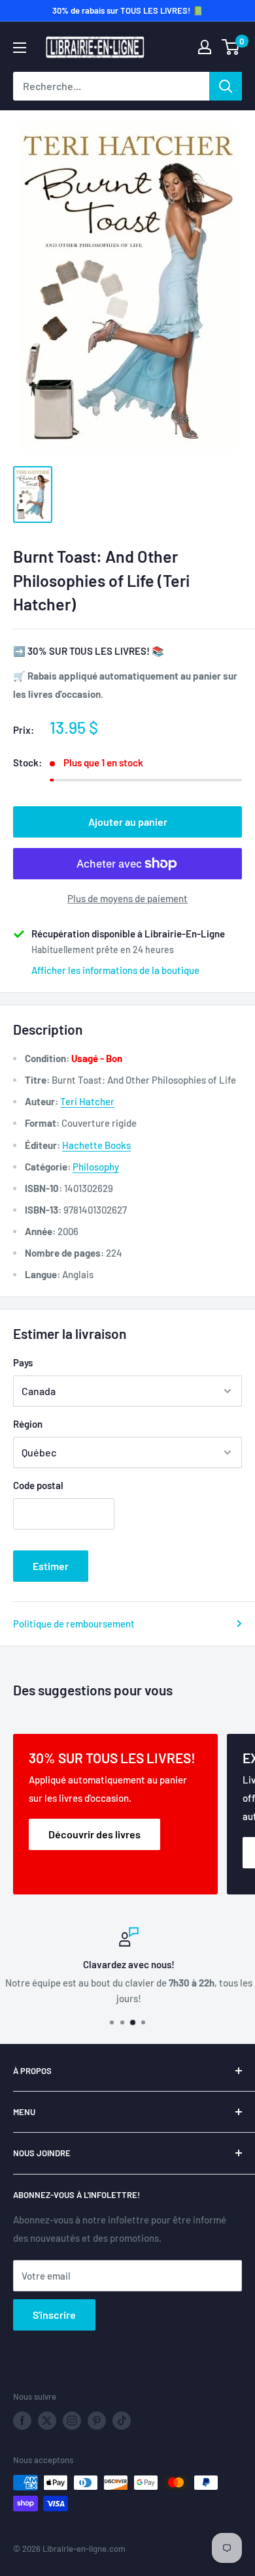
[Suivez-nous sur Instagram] (72, 2421)
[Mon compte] (205, 47)
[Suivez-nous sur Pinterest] (97, 2421)
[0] (231, 47)
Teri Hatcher (87, 1101)
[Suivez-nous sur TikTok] (122, 2421)
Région (28, 1424)
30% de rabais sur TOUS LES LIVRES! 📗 (127, 10)
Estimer (51, 1566)
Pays (23, 1362)
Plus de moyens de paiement (127, 898)
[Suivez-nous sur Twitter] (47, 2421)
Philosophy (96, 1167)
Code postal (38, 1485)
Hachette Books (96, 1145)
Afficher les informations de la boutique (115, 970)
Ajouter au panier (128, 822)
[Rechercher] (226, 86)
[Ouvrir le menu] (20, 48)
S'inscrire (54, 2315)
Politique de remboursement (74, 1624)
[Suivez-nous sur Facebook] (22, 2421)
